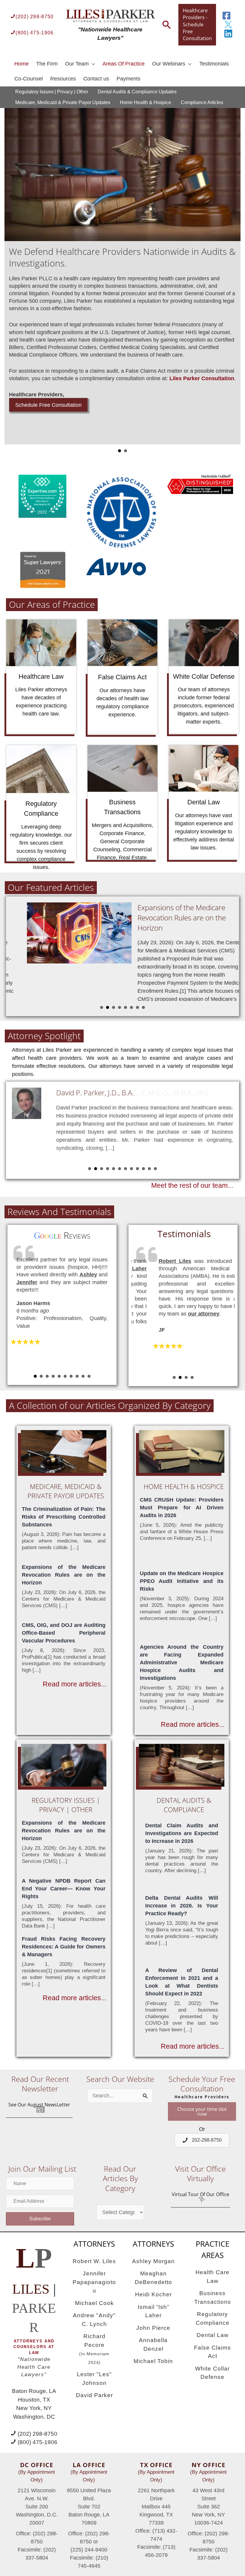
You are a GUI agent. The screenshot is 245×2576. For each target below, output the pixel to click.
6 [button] (131, 1007)
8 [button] (143, 1007)
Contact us (96, 79)
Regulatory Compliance (213, 2318)
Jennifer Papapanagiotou (94, 2282)
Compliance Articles (202, 102)
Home (22, 64)
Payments (128, 79)
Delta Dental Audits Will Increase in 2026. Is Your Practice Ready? (182, 1906)
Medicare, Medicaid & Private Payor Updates (63, 102)
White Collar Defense (212, 2373)
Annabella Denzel (153, 2344)
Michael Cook (94, 2303)
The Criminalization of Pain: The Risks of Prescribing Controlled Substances (64, 1517)
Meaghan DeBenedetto (153, 2278)
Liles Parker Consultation (132, 378)
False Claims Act (212, 2352)
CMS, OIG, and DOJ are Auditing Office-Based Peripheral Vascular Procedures (64, 1633)
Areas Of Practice (124, 64)
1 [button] (102, 1007)
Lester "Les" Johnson (94, 2379)
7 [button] (137, 1007)
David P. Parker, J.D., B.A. (95, 1093)
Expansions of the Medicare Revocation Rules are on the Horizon (167, 917)
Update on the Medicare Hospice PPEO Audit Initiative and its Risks (182, 1581)
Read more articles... (75, 1684)
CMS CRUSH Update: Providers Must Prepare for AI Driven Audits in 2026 (182, 1508)
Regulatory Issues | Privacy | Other (52, 92)
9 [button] (137, 1169)
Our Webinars (169, 64)
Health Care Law (212, 2277)
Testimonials (214, 64)
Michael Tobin (153, 2361)
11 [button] (149, 1169)
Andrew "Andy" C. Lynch (94, 2320)
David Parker (94, 2395)
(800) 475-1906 (35, 33)
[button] (39, 2108)
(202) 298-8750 (35, 16)
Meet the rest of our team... (192, 1186)
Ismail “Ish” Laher (153, 2311)
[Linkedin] (228, 34)
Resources (63, 79)
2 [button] (108, 1007)
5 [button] (125, 1007)
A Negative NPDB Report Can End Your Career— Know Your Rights (64, 1889)
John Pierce (153, 2328)
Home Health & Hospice (146, 102)
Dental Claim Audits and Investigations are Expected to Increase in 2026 (182, 1833)
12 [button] (155, 1169)
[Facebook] (226, 16)
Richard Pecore (94, 2349)
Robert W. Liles (94, 2261)
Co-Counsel (29, 79)
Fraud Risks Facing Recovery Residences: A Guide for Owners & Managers (64, 1947)
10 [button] (143, 1169)
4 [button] (120, 1007)
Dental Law (213, 2335)
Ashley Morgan (153, 2261)
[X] (228, 25)
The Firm (47, 64)
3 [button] (114, 1007)
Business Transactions (213, 2298)
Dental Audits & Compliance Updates (137, 92)
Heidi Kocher (153, 2294)
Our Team (77, 64)
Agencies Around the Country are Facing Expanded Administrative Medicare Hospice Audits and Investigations (182, 1662)
